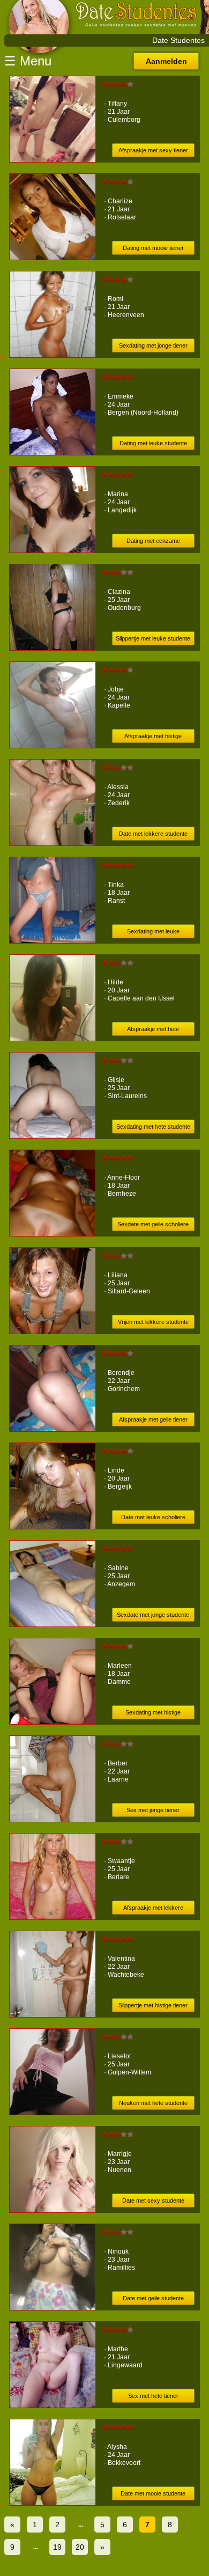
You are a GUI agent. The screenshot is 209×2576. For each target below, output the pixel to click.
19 (57, 2547)
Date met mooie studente (153, 2493)
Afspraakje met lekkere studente (153, 1909)
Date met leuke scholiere (153, 1517)
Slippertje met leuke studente (153, 638)
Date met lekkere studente (153, 834)
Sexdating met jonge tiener (153, 345)
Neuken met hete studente (153, 2103)
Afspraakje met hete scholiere (153, 1031)
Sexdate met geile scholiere (153, 1224)
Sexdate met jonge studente (153, 1615)
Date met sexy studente (153, 2200)
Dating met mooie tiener (153, 248)
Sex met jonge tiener (153, 1810)
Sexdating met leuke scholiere (153, 933)
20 (80, 2547)
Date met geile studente (153, 2298)
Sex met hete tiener (153, 2396)
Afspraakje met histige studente (153, 738)
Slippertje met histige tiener (153, 2005)
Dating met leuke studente (153, 443)
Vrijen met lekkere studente (153, 1322)
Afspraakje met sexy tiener (153, 150)
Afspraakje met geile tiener (153, 1419)
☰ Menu (28, 61)
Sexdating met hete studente (153, 1127)
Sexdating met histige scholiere (153, 1714)
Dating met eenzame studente (153, 543)
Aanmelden (166, 61)
